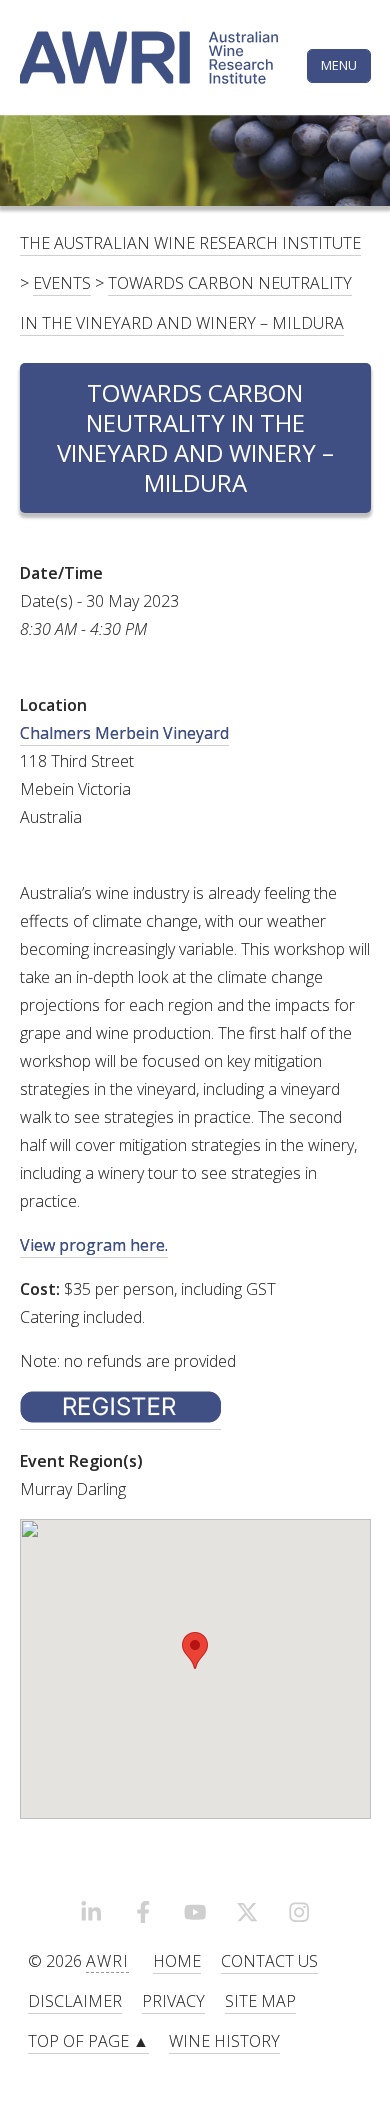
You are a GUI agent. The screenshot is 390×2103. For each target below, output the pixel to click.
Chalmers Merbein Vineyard (124, 733)
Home (177, 1961)
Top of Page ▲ (88, 2041)
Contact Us (269, 1961)
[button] (195, 1650)
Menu (339, 65)
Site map (260, 2001)
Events (62, 283)
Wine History (224, 2041)
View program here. (94, 1245)
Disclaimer (75, 2001)
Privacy (173, 2001)
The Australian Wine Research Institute (190, 243)
